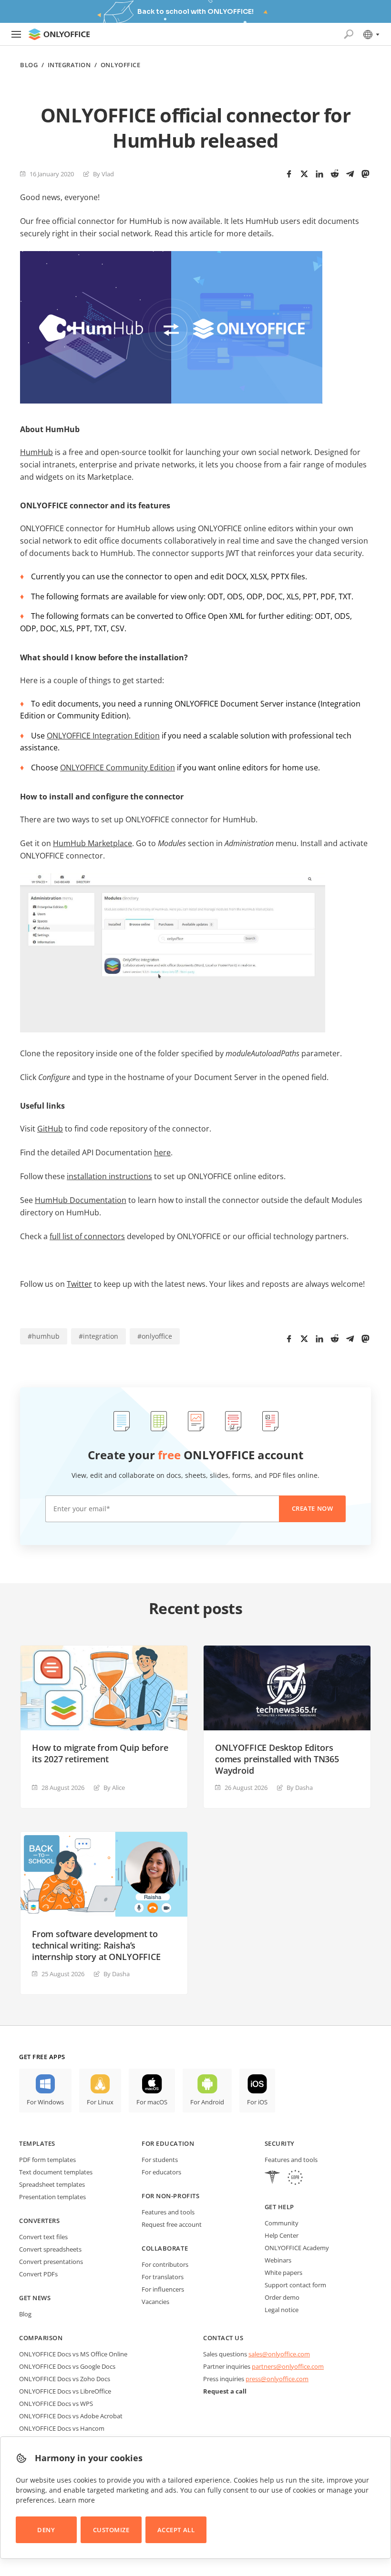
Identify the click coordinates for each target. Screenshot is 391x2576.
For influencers (163, 2289)
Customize (111, 2530)
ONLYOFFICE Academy (297, 2248)
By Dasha (300, 1788)
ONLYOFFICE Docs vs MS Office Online (73, 2354)
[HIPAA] (272, 2178)
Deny (46, 2530)
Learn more (77, 2500)
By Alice (114, 1788)
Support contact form (295, 2285)
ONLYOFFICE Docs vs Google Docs (67, 2366)
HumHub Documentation (81, 1200)
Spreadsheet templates (52, 2184)
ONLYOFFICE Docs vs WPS (56, 2404)
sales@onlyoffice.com (279, 2354)
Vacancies (155, 2302)
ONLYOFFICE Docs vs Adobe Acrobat (71, 2416)
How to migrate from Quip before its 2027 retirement (100, 1753)
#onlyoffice (155, 1336)
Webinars (278, 2260)
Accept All (176, 2530)
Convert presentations (51, 2262)
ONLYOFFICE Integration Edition (103, 736)
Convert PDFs (38, 2274)
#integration (98, 1336)
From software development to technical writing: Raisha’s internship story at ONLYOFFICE (96, 1945)
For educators (161, 2172)
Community (282, 2223)
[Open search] (349, 34)
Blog (29, 65)
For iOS (257, 2102)
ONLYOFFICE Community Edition (118, 768)
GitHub (50, 1129)
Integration (69, 65)
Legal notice (282, 2310)
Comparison (41, 2338)
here (162, 1152)
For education (168, 2143)
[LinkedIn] (319, 174)
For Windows (45, 2102)
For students (160, 2160)
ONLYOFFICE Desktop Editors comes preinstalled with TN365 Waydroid (277, 1759)
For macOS (152, 2102)
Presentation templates (52, 2197)
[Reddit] (335, 174)
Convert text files (43, 2237)
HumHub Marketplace (93, 843)
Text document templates (56, 2172)
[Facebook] (289, 174)
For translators (163, 2277)
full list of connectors (87, 1236)
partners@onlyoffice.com (288, 2366)
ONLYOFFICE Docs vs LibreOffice (65, 2391)
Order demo (282, 2297)
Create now (312, 1508)
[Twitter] (304, 174)
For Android (207, 2102)
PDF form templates (47, 2160)
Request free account (172, 2224)
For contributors (165, 2264)
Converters (39, 2221)
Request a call (225, 2391)
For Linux (100, 2102)
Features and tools (168, 2212)
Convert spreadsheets (50, 2249)
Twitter (79, 1284)
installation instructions (109, 1176)
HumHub (36, 452)
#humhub (44, 1336)
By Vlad (103, 174)
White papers (283, 2273)
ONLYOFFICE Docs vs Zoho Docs (65, 2379)
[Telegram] (350, 174)
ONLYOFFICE (120, 65)
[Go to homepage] (59, 34)
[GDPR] (295, 2178)
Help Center (282, 2235)
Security (280, 2143)
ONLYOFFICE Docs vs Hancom (62, 2428)
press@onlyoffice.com (277, 2379)
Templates (37, 2143)
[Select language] (371, 34)
